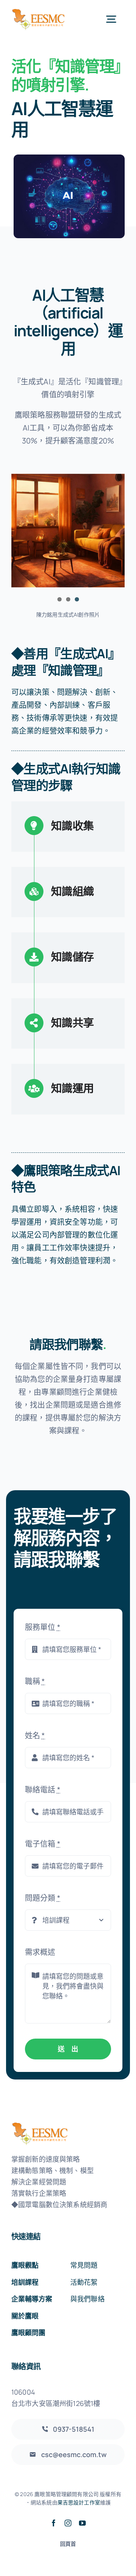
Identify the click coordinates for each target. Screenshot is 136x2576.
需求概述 (40, 1952)
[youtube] (82, 2523)
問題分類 (43, 1898)
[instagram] (68, 2523)
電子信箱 (43, 1844)
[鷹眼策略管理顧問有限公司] (39, 11)
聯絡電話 (43, 1790)
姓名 (35, 1735)
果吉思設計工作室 (79, 2502)
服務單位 (43, 1627)
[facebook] (54, 2523)
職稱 (35, 1681)
